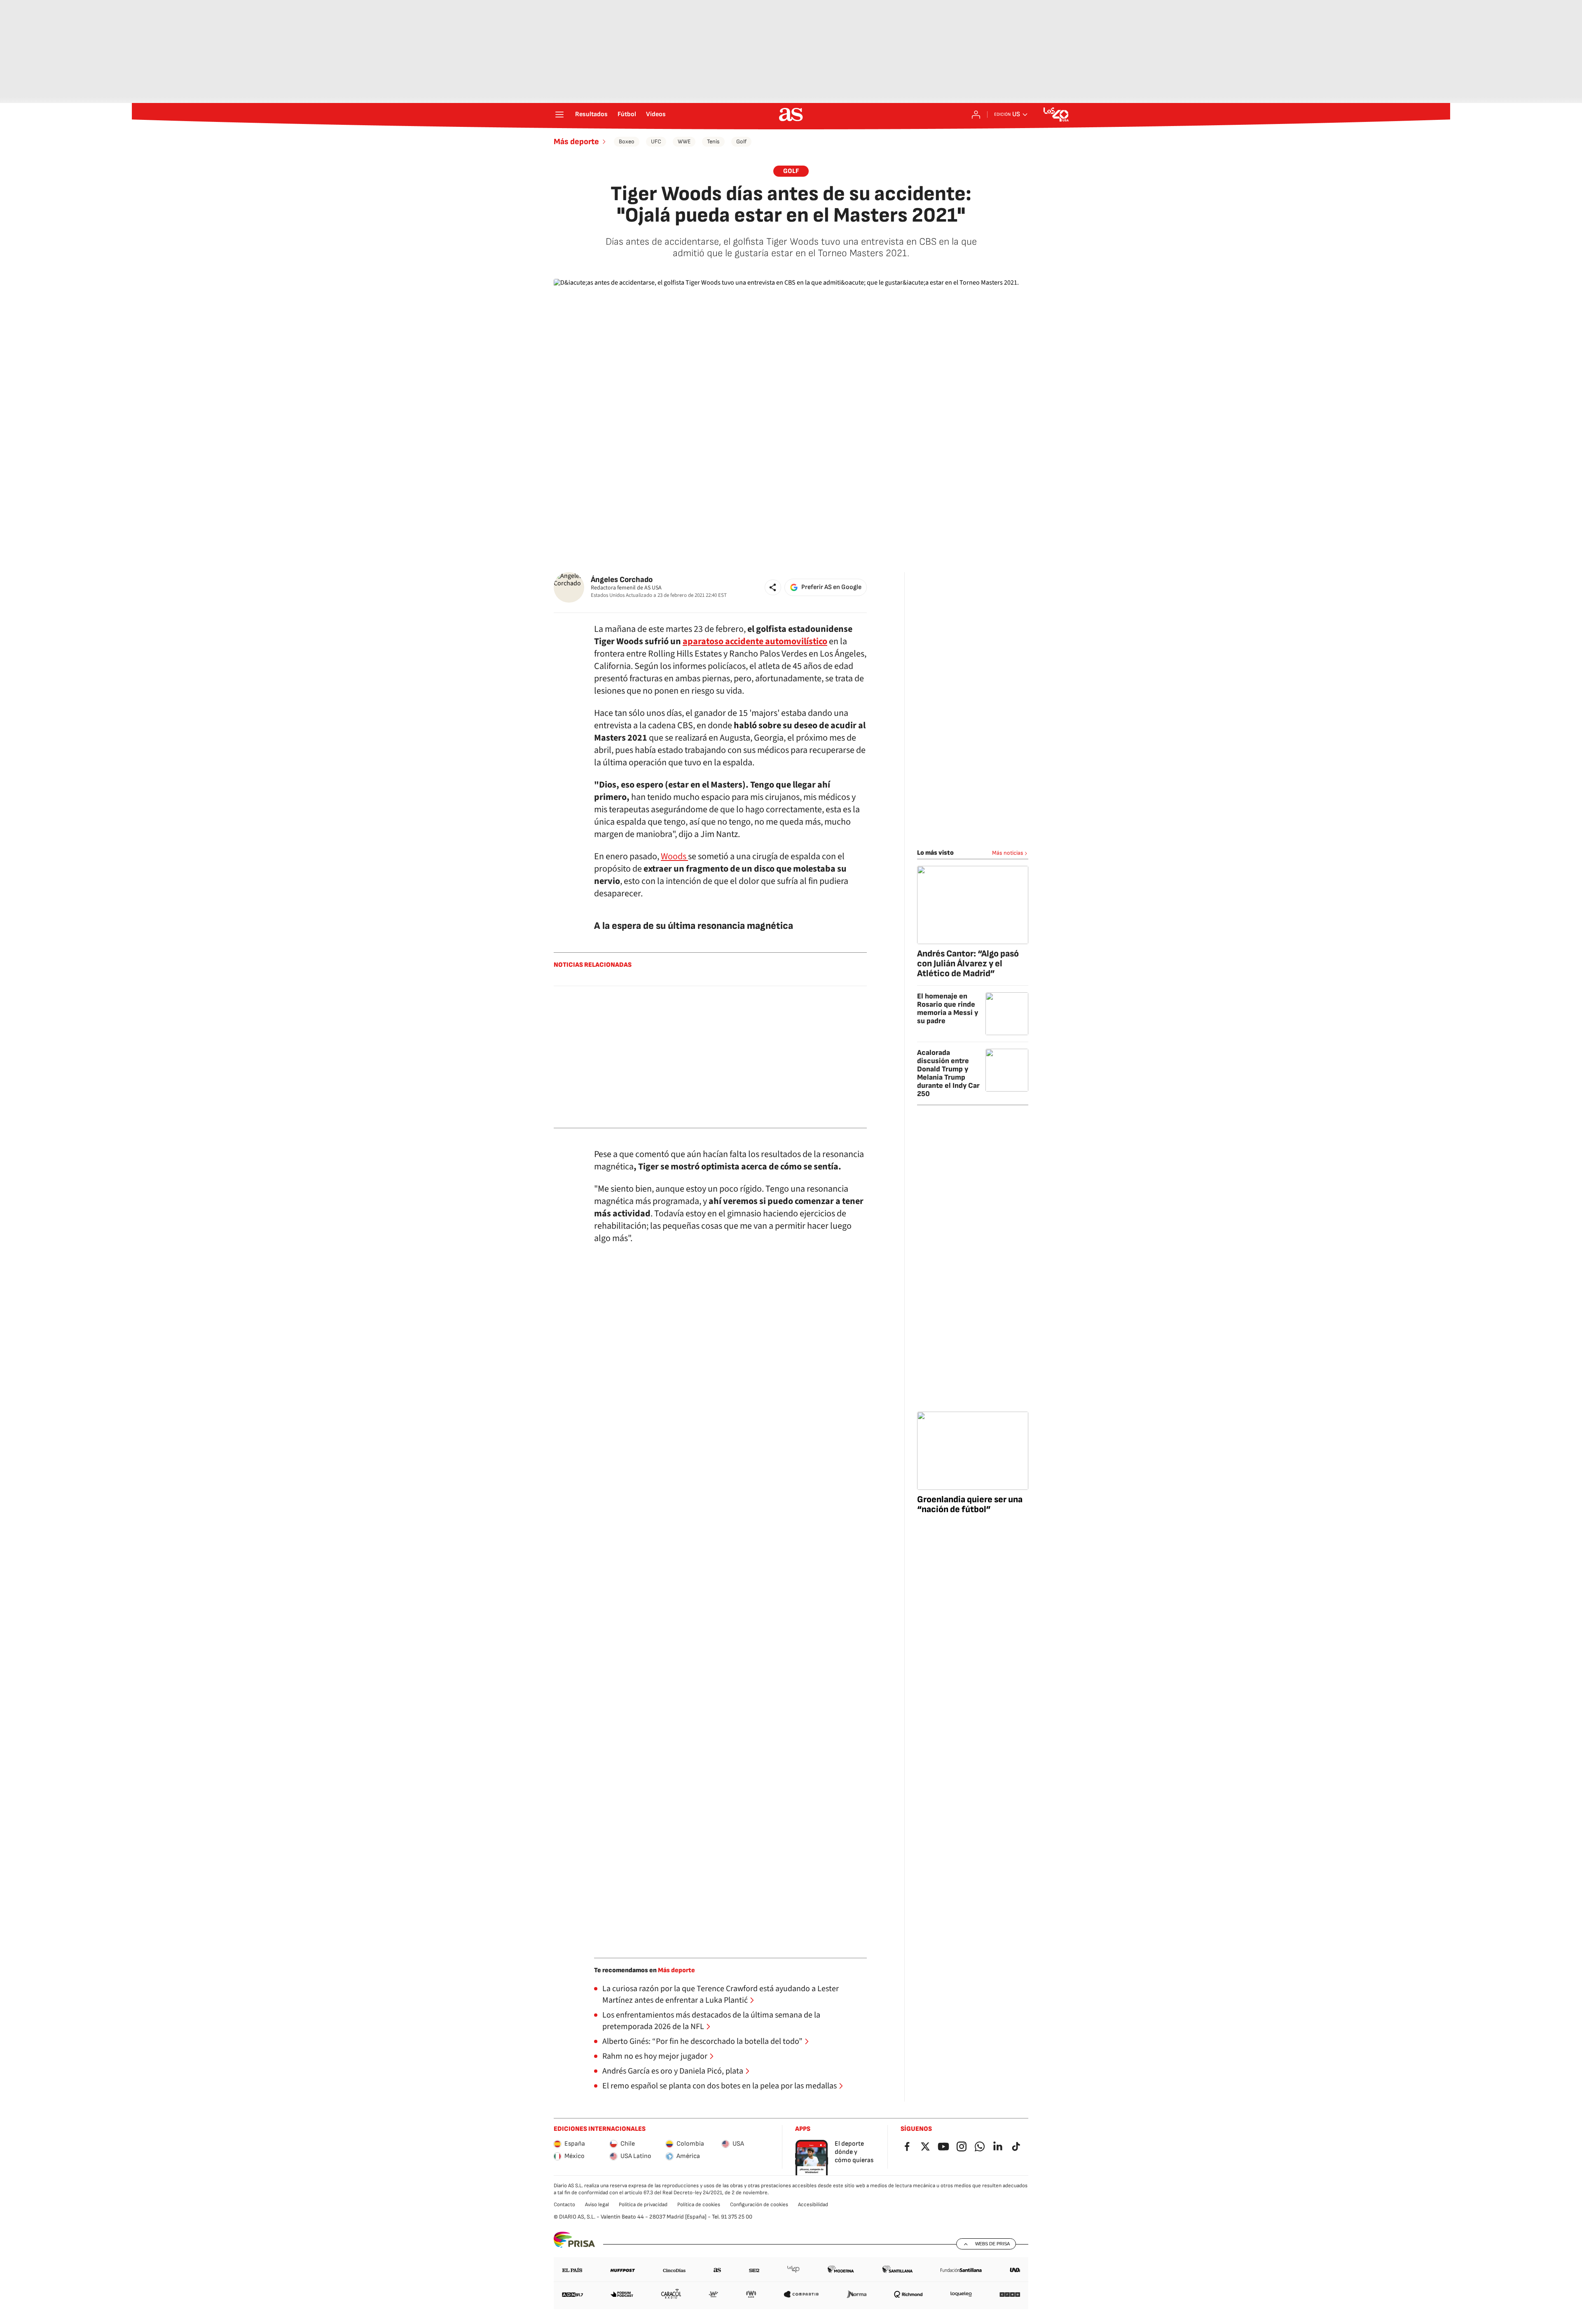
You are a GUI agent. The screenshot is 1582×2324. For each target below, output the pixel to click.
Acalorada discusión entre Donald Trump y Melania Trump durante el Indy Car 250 (948, 1073)
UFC (656, 141)
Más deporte (576, 142)
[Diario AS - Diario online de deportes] (791, 115)
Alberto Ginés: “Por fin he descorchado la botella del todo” (702, 2041)
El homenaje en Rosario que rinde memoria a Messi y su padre (948, 1009)
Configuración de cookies (759, 2205)
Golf (741, 141)
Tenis (713, 141)
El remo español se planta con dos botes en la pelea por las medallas (720, 2086)
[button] (773, 587)
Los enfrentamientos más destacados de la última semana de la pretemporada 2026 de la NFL (711, 2021)
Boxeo (627, 141)
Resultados (591, 115)
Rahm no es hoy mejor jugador (655, 2056)
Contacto (564, 2205)
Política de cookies (699, 2205)
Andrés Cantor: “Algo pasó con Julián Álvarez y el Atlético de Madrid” (968, 964)
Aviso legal (597, 2205)
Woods (674, 856)
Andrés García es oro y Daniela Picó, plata (673, 2071)
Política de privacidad (643, 2205)
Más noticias (1008, 853)
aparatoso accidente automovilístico (755, 641)
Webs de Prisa (992, 2244)
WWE (684, 141)
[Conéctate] (976, 115)
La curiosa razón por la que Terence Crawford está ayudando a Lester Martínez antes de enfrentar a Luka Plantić (721, 1994)
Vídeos (656, 115)
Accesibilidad (813, 2205)
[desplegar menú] (559, 115)
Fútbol (627, 115)
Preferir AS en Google (831, 587)
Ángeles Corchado (622, 580)
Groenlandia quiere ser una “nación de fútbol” (970, 1505)
